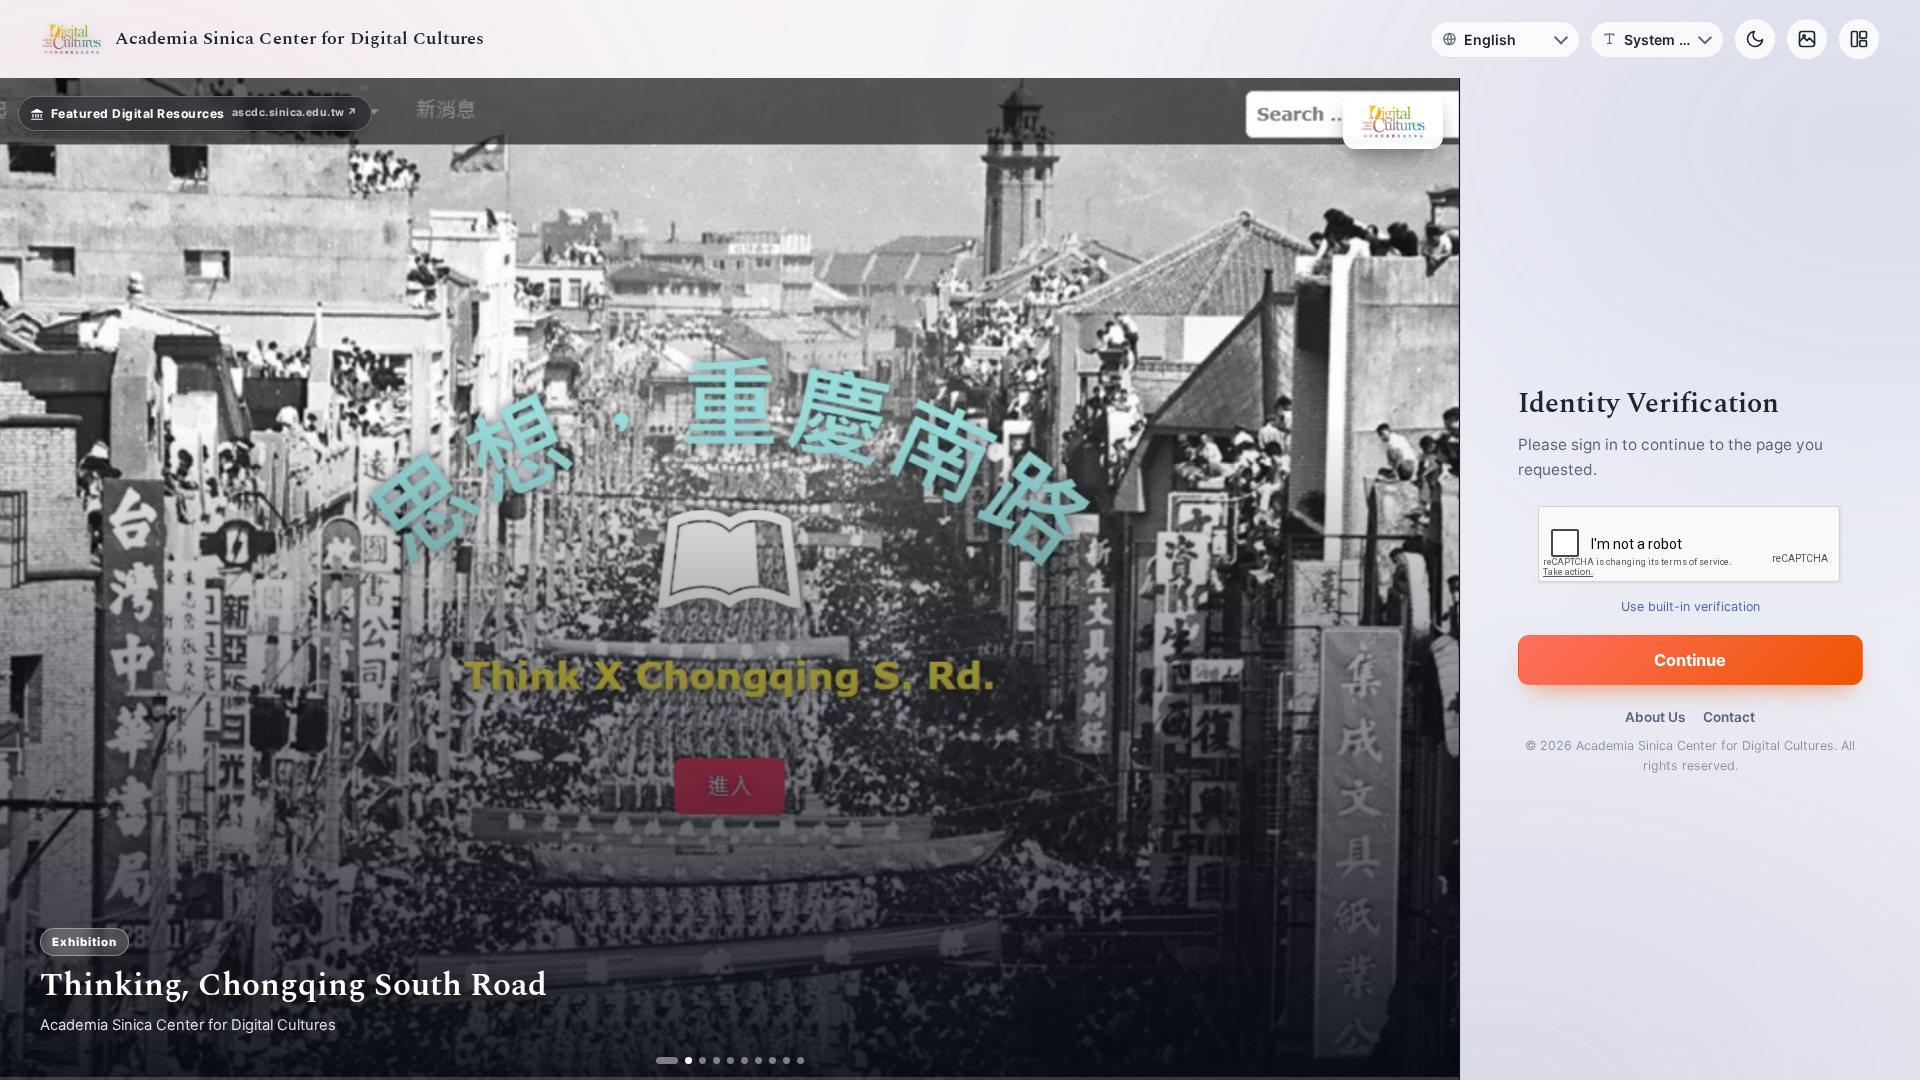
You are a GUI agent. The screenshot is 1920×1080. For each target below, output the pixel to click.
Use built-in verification (1690, 606)
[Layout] (1859, 39)
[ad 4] (708, 1060)
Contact (1729, 717)
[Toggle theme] (1755, 39)
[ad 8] (764, 1060)
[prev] (36, 579)
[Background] (1807, 39)
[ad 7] (750, 1060)
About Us (1655, 717)
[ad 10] (792, 1060)
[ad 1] (666, 1060)
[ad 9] (778, 1060)
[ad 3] (694, 1060)
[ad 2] (680, 1060)
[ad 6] (736, 1060)
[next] (1423, 579)
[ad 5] (722, 1060)
